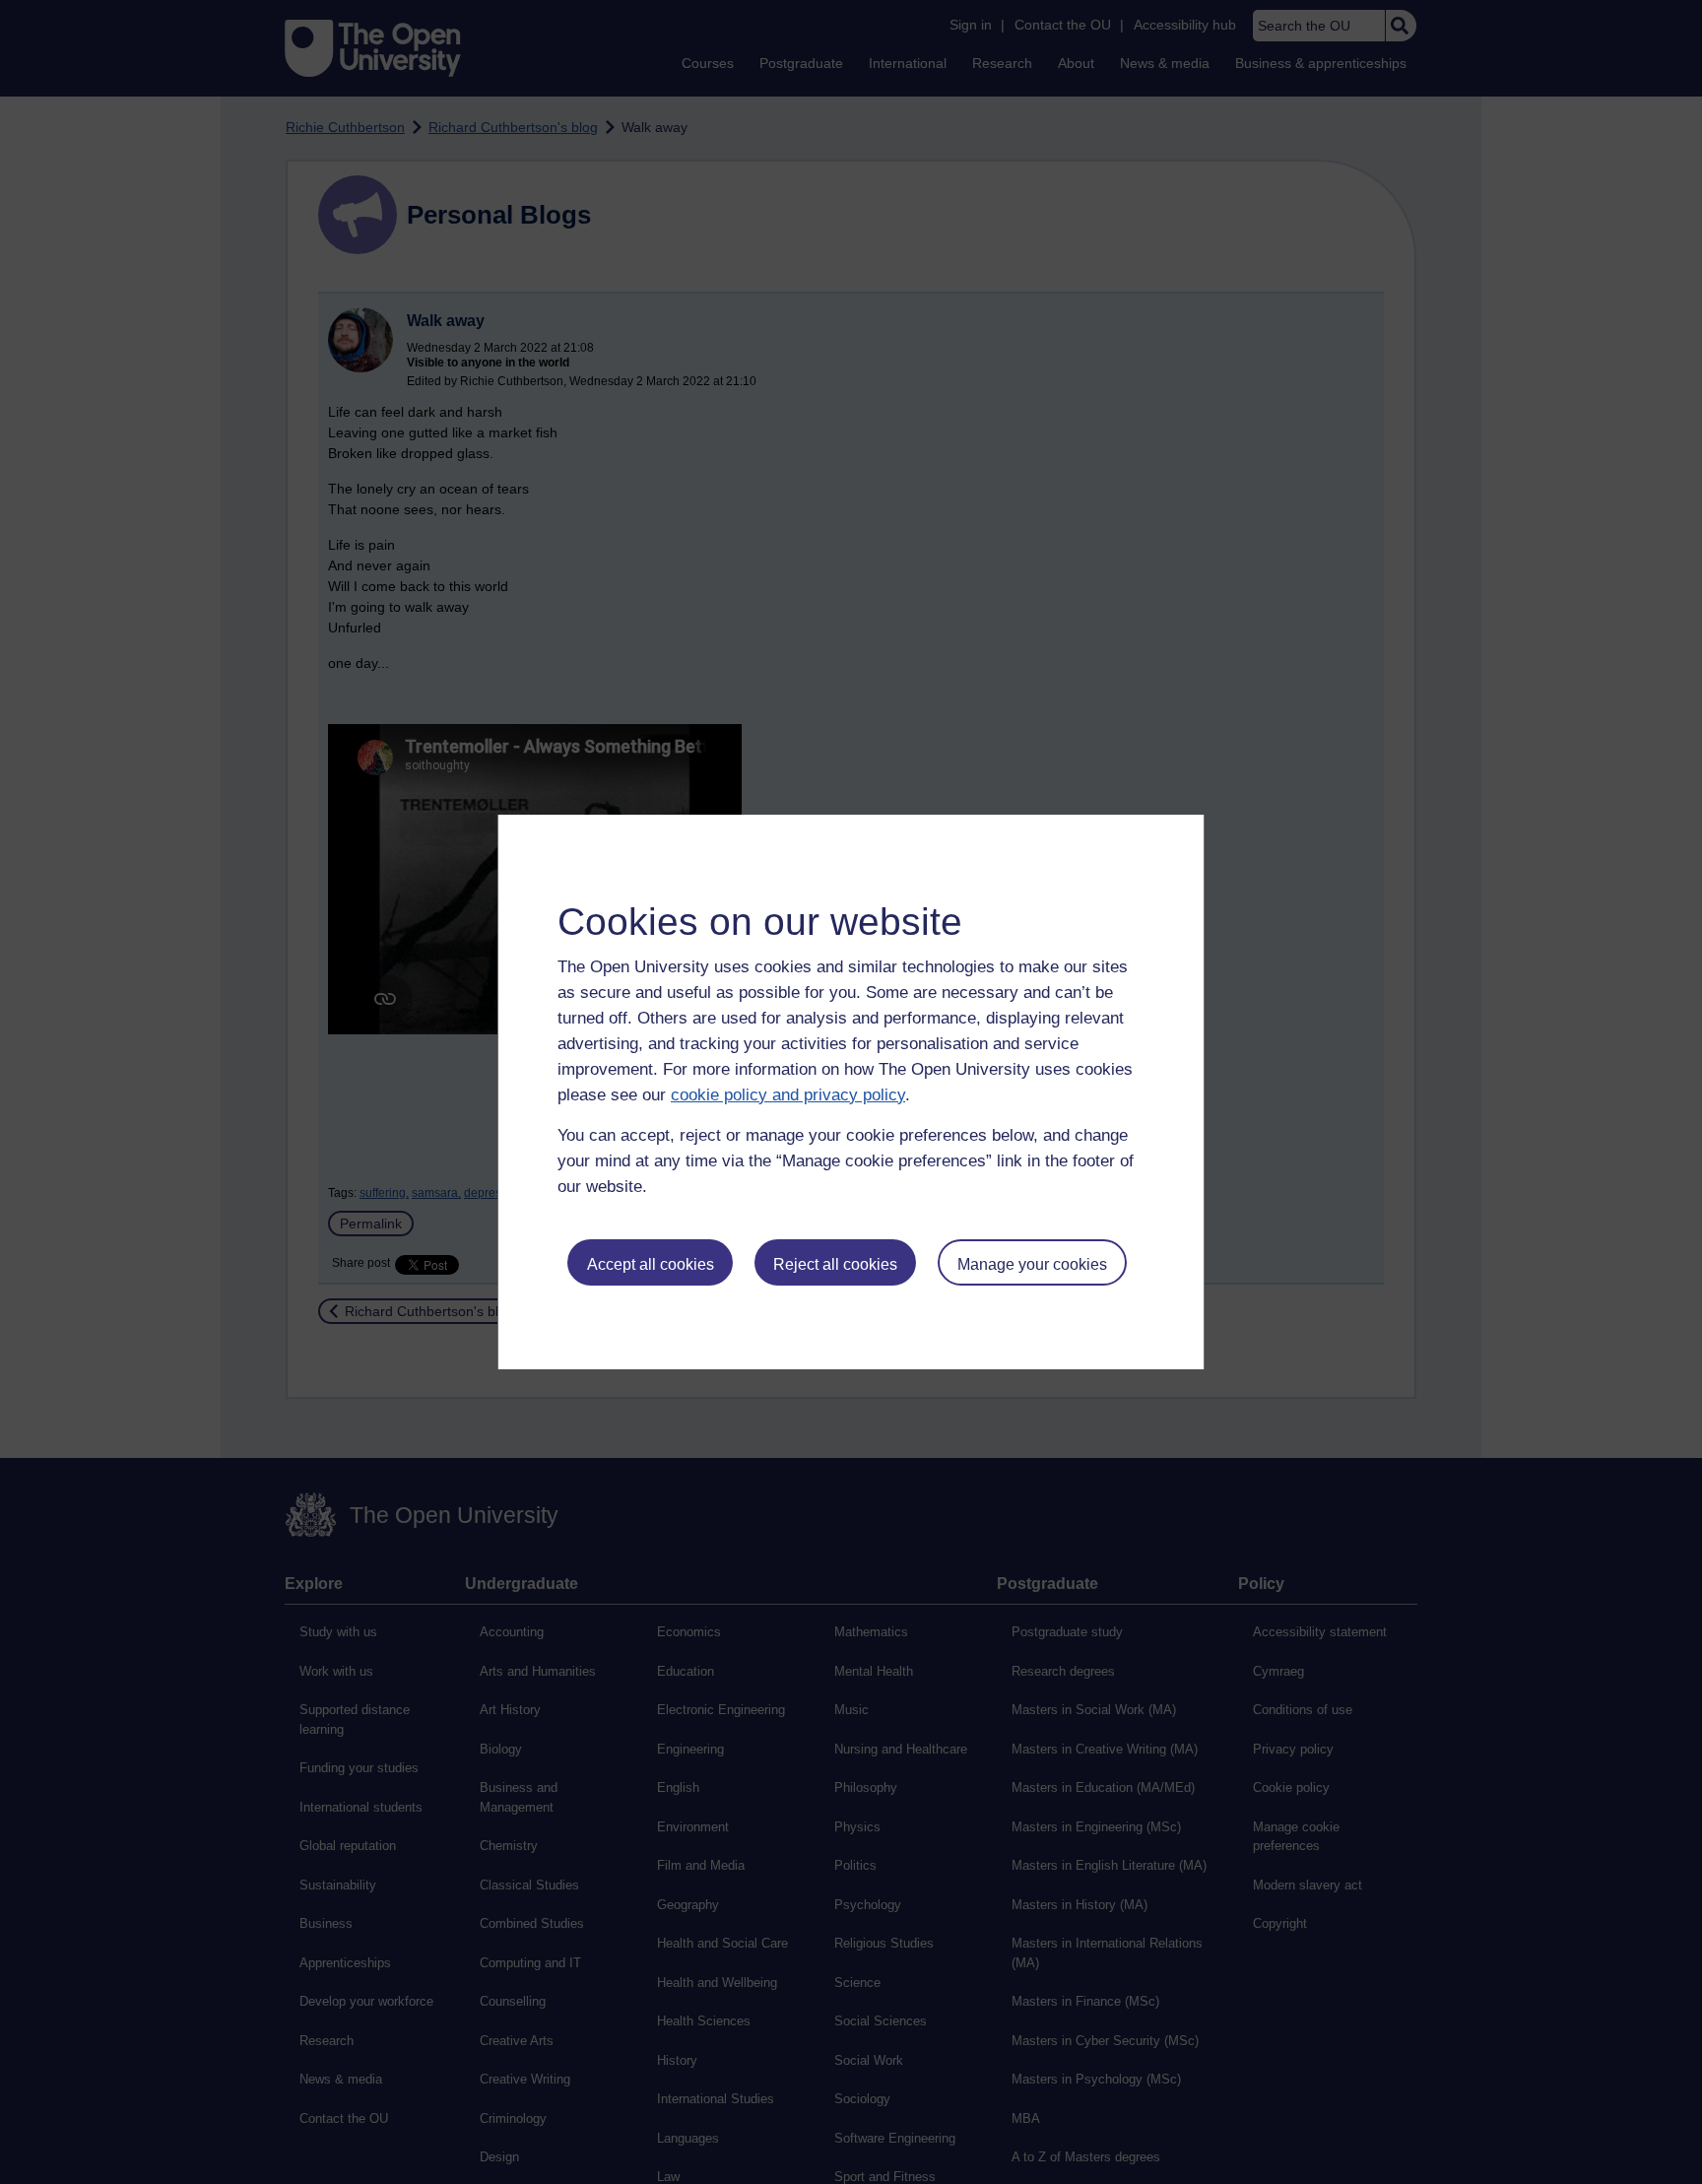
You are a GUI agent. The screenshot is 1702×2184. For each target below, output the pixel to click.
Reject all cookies (835, 1264)
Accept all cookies (651, 1264)
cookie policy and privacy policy (788, 1095)
